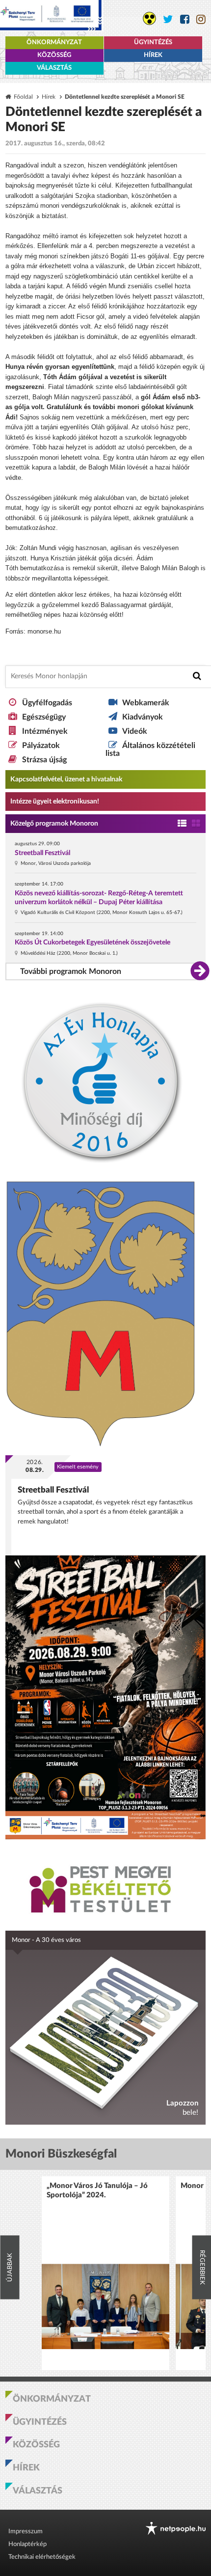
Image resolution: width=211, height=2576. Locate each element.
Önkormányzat (54, 42)
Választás (54, 68)
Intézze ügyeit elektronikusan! (55, 802)
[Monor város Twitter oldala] (168, 19)
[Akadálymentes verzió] (149, 18)
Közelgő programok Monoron (54, 824)
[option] (105, 2273)
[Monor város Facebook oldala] (185, 19)
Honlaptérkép (27, 2544)
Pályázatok (41, 746)
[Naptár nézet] (196, 824)
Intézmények (45, 731)
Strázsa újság (44, 760)
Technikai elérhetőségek (42, 2557)
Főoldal (23, 97)
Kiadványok (143, 717)
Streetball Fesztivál (42, 853)
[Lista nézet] (182, 824)
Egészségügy (44, 717)
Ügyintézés (153, 42)
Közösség (54, 55)
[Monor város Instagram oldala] (201, 19)
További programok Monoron (71, 971)
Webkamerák (146, 703)
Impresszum (26, 2532)
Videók (135, 731)
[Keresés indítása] (197, 676)
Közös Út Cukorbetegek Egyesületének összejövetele (92, 942)
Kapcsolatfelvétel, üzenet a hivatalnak (66, 779)
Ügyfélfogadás (47, 703)
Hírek (153, 55)
